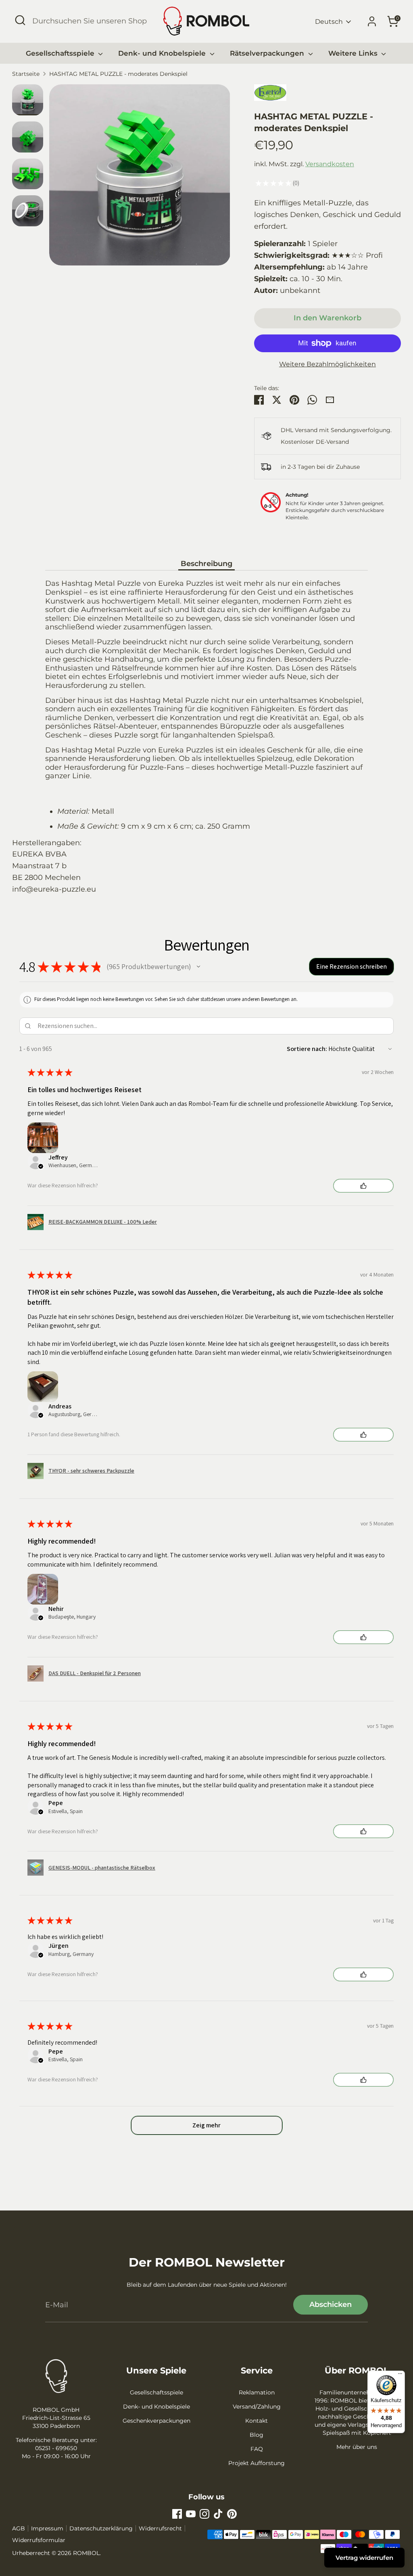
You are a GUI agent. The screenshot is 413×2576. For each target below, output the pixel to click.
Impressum (47, 2528)
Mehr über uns (357, 2447)
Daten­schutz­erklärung (101, 2528)
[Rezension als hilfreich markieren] (363, 1186)
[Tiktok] (218, 2514)
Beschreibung (206, 564)
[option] (140, 178)
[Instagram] (204, 2514)
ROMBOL (86, 2553)
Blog (257, 2435)
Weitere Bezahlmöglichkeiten (327, 364)
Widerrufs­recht (160, 2528)
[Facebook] (177, 2514)
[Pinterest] (232, 2514)
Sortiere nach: (307, 1049)
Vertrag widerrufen (364, 2558)
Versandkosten (330, 164)
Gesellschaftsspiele (61, 53)
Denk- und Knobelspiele (163, 53)
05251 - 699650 (56, 2448)
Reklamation (257, 2392)
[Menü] (400, 2375)
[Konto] (372, 21)
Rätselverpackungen (268, 53)
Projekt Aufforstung (257, 2463)
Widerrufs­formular (39, 2540)
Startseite (26, 74)
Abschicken (331, 2304)
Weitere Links (354, 53)
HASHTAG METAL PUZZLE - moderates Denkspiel (118, 74)
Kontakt (257, 2421)
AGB (19, 2528)
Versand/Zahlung (257, 2407)
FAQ (257, 2449)
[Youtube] (191, 2514)
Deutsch (329, 22)
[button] (198, 967)
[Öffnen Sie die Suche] (20, 20)
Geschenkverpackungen (156, 2421)
